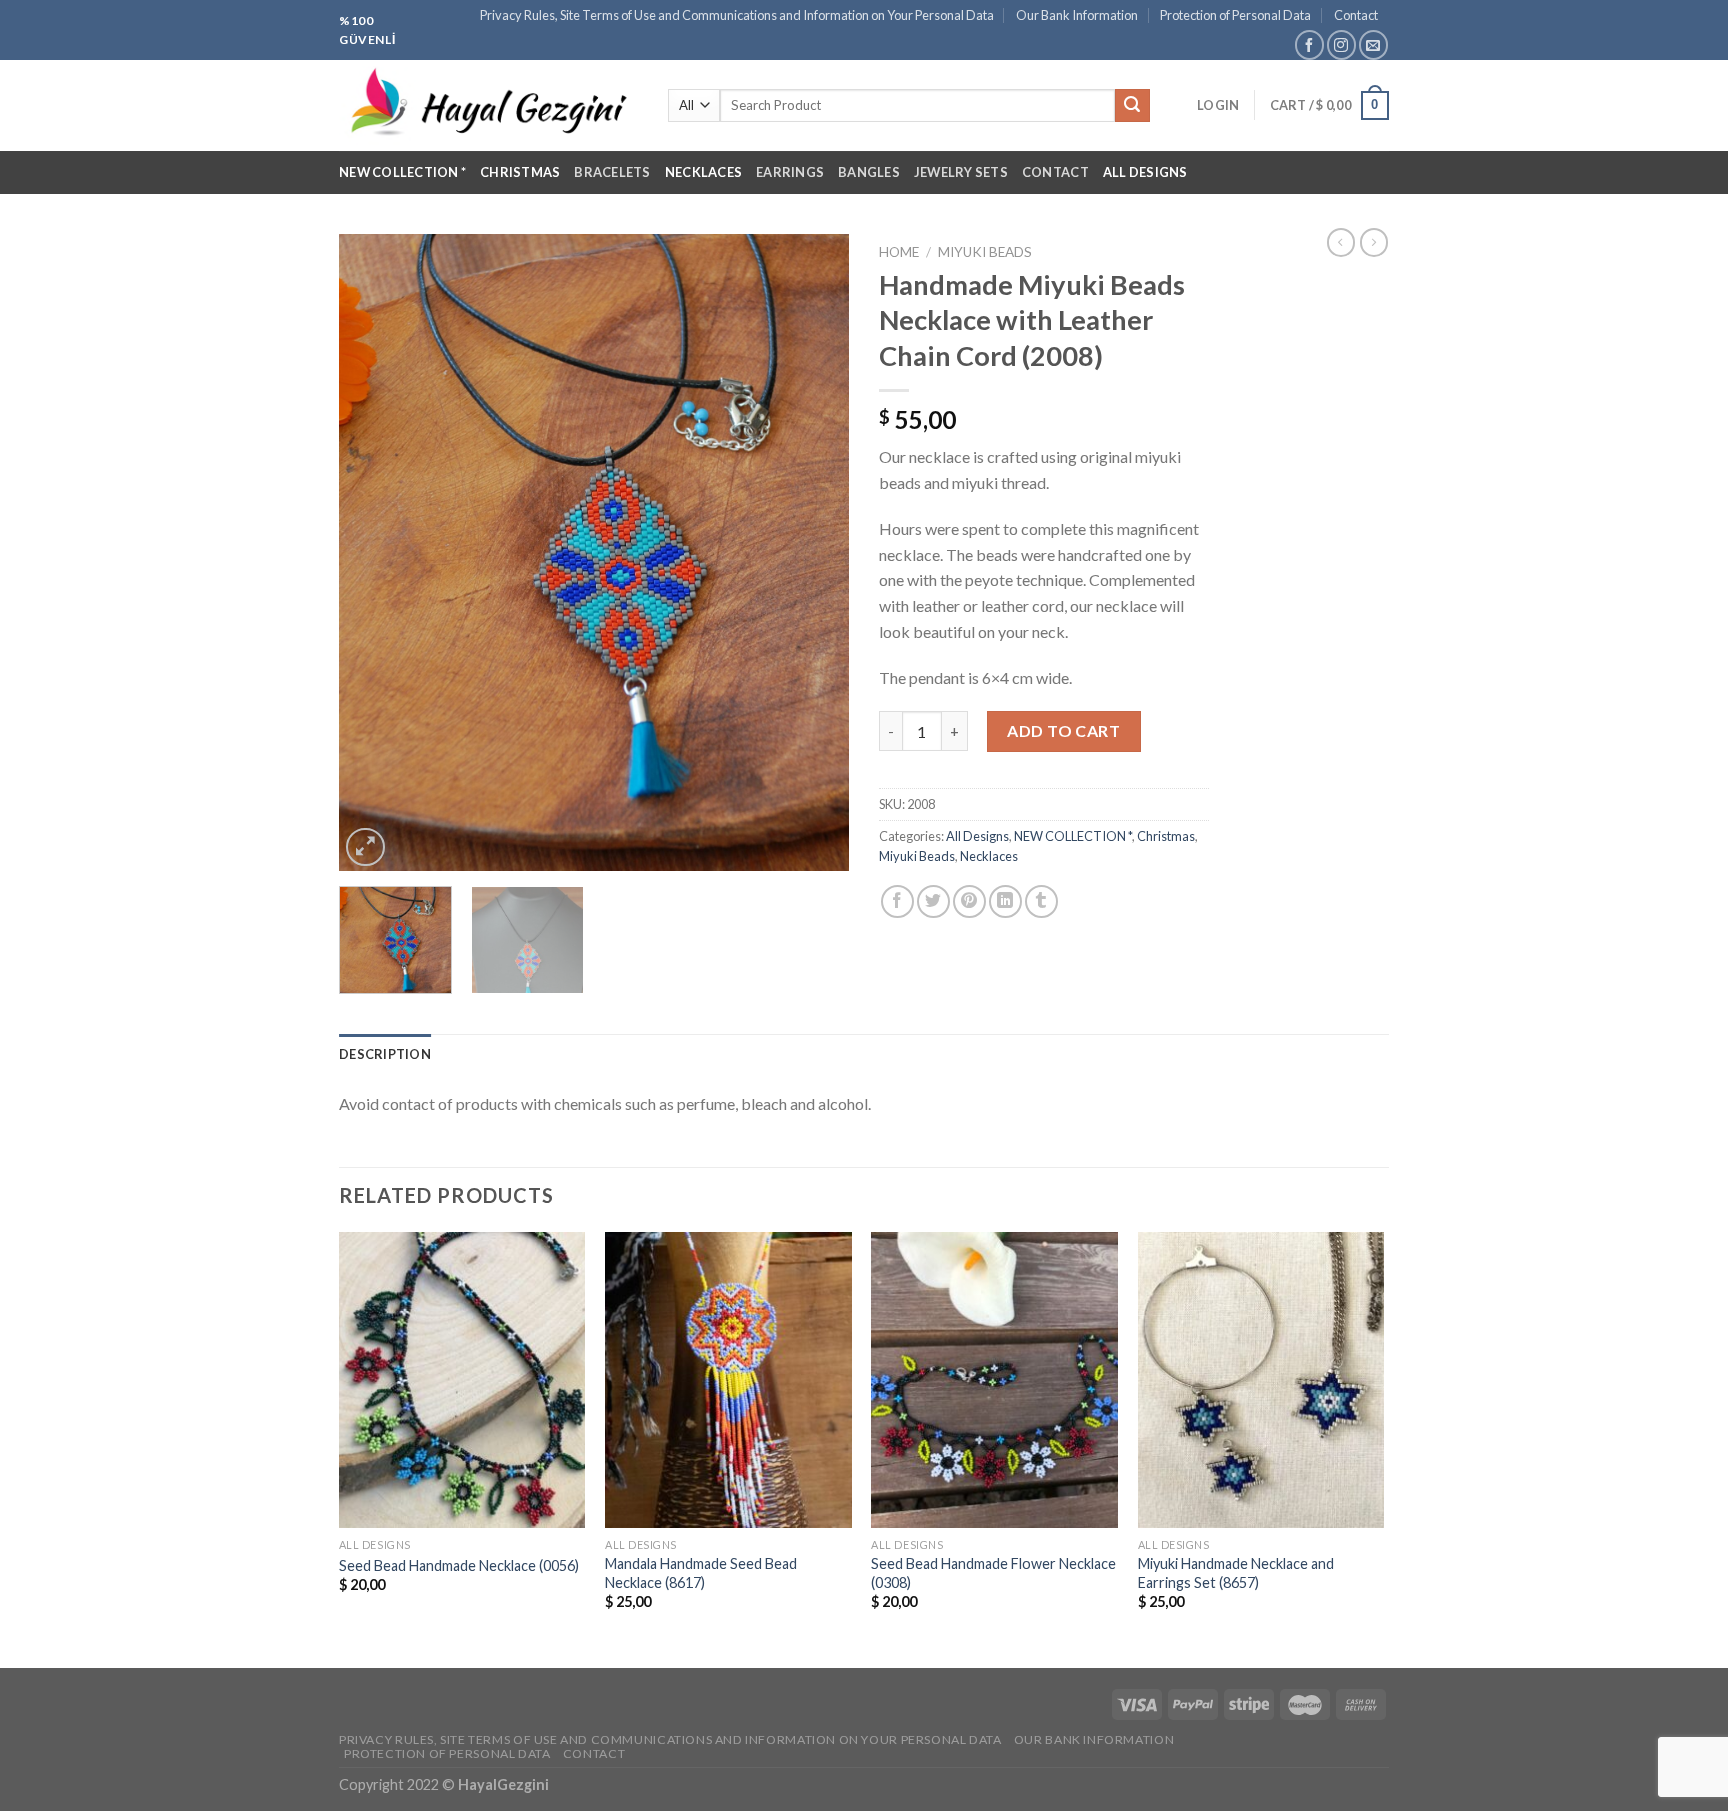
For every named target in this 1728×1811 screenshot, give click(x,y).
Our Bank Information (1077, 15)
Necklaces (703, 172)
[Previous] (374, 552)
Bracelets (612, 172)
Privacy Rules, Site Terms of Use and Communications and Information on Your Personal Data (737, 15)
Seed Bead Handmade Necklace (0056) (459, 1565)
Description (385, 1054)
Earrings (790, 172)
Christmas (520, 172)
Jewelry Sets (961, 172)
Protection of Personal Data (1235, 15)
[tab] (385, 1054)
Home (899, 252)
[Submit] (1132, 106)
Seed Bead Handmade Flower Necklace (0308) (993, 1573)
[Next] (814, 552)
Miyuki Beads (985, 252)
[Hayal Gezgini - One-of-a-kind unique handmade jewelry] (488, 106)
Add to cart (1063, 730)
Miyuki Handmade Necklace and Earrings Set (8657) (1236, 1573)
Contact (1356, 15)
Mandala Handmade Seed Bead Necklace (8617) (701, 1573)
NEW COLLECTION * (402, 172)
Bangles (869, 172)
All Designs (1145, 172)
